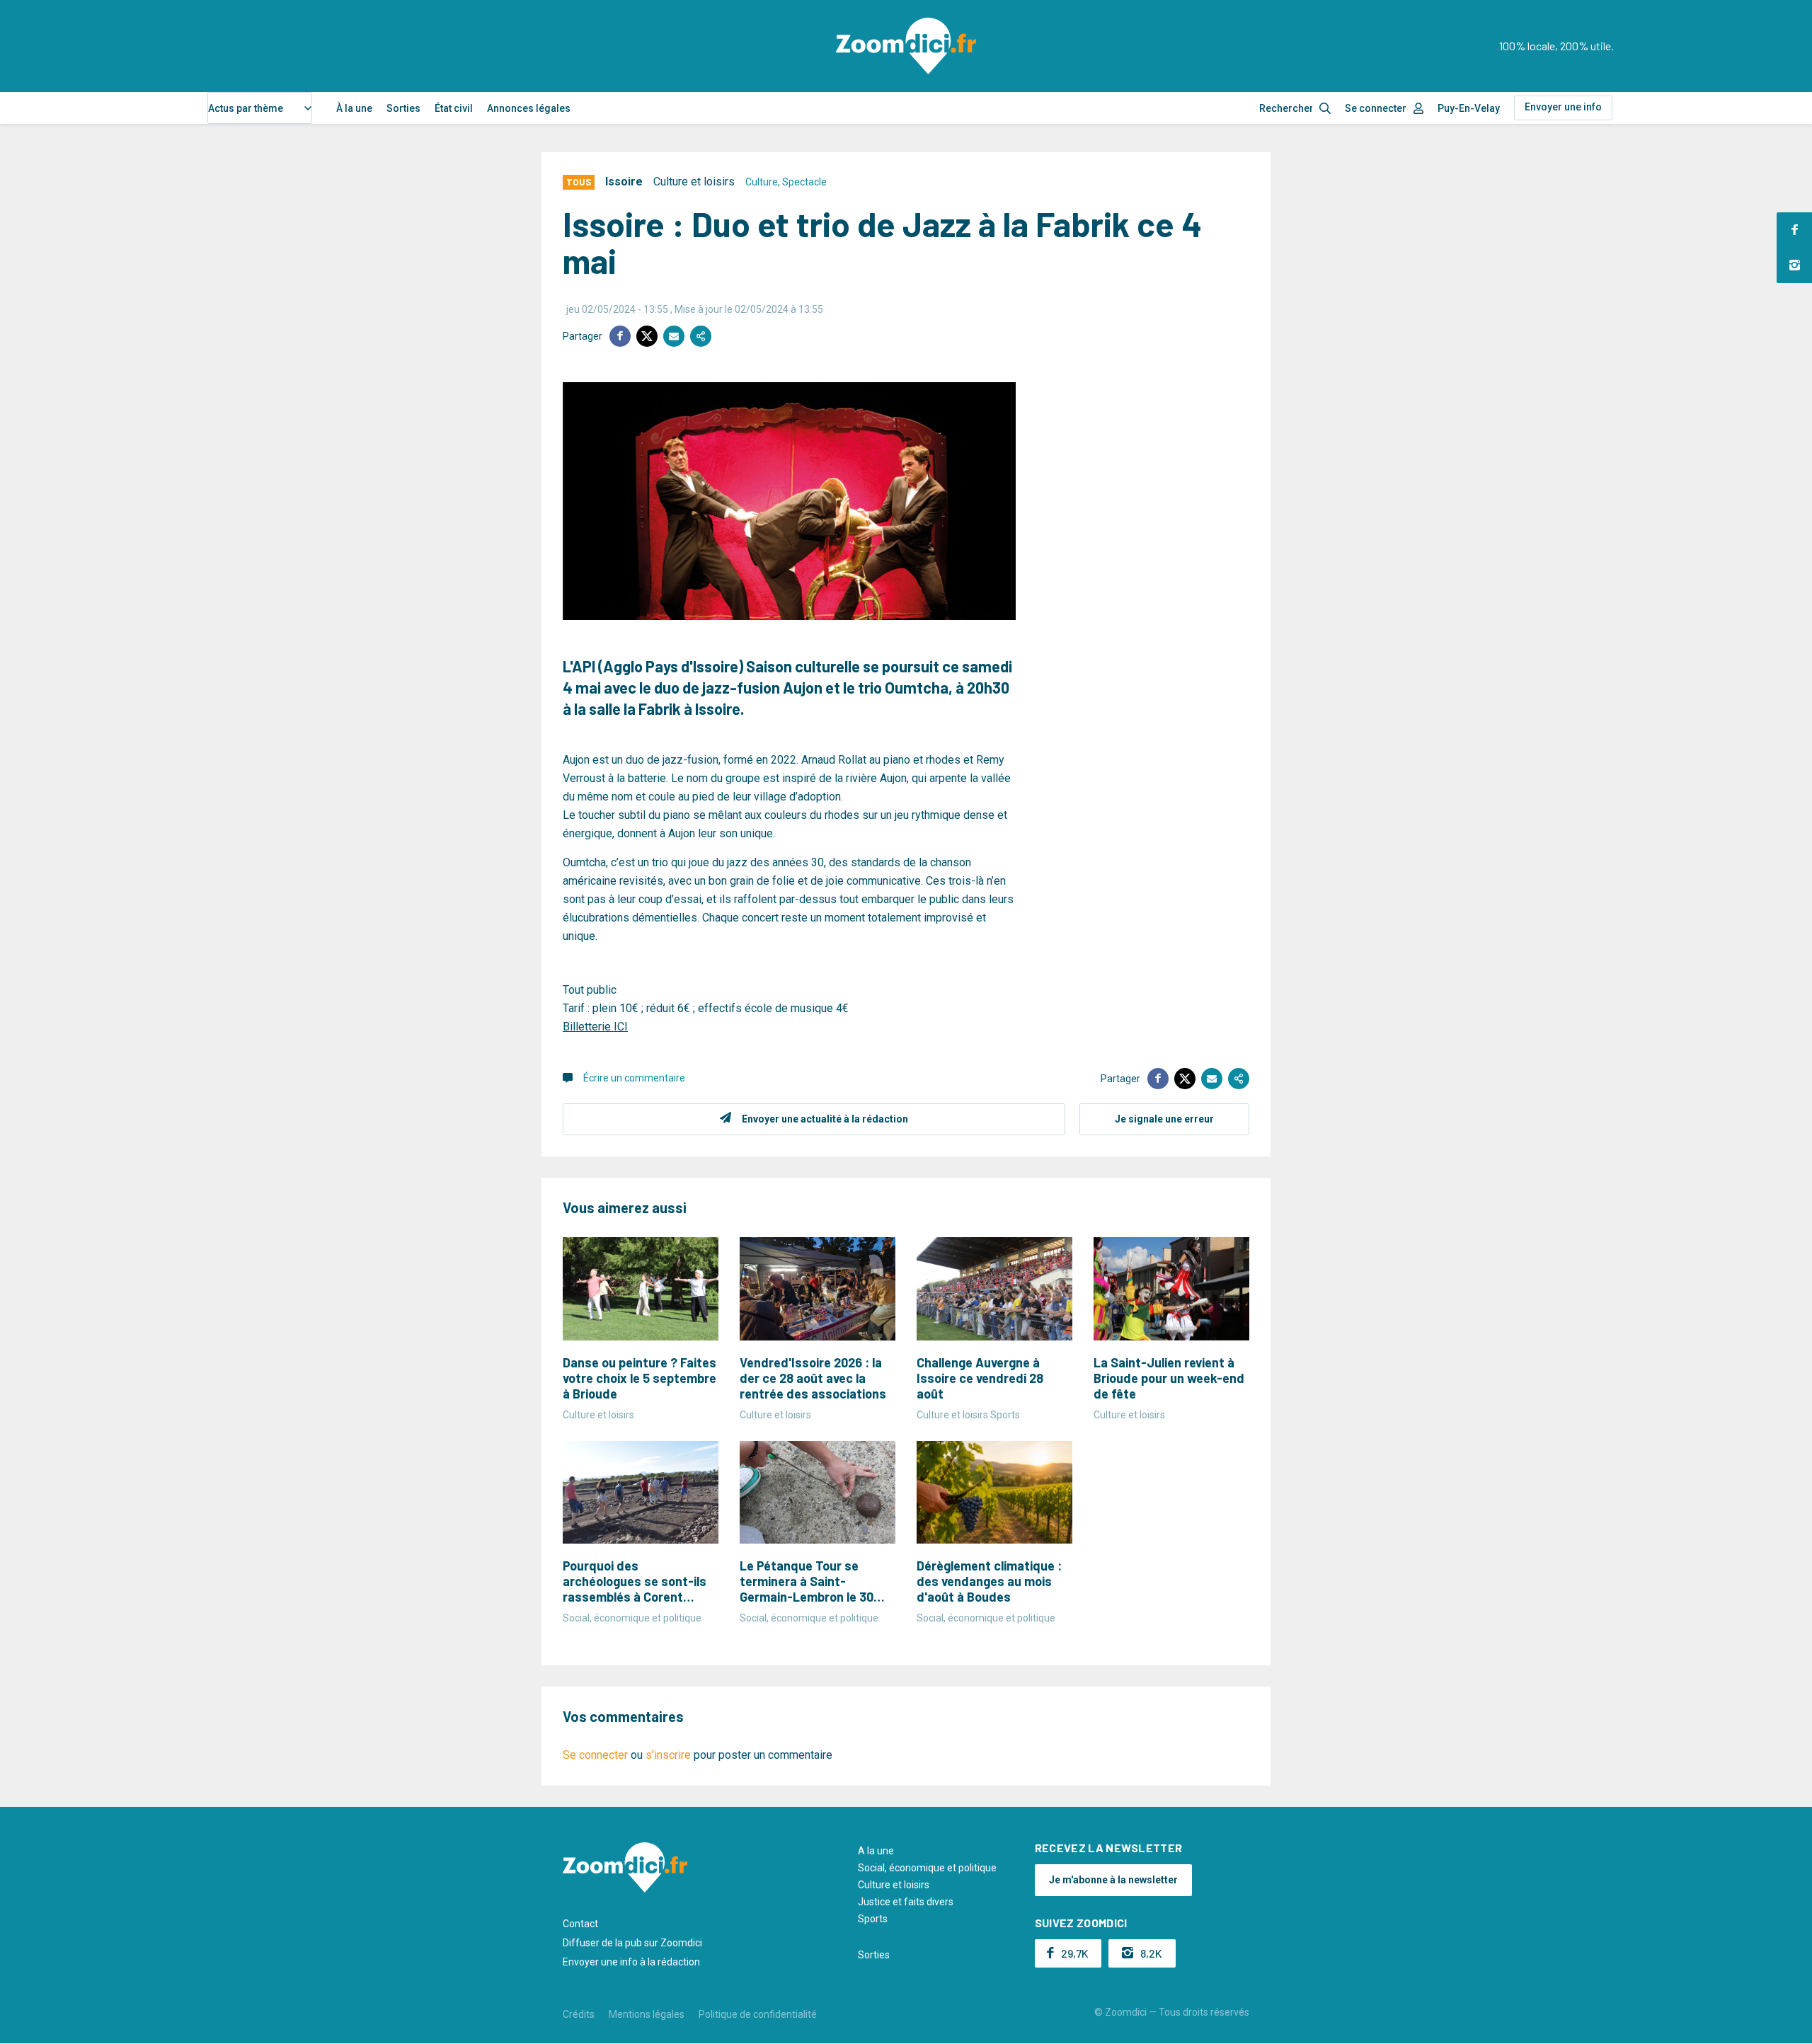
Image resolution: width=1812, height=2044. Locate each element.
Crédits (579, 2014)
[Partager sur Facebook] (620, 336)
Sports (873, 1919)
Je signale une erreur (1164, 1119)
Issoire (624, 182)
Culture (762, 182)
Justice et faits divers (906, 1902)
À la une (354, 108)
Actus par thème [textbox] (246, 108)
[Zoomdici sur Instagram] (1794, 265)
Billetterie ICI (595, 1027)
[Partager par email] (674, 336)
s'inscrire (668, 1755)
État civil (454, 108)
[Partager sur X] (647, 336)
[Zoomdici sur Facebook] (1794, 230)
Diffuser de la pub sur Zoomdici (632, 1943)
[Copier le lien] (701, 336)
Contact (580, 1924)
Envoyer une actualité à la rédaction (825, 1119)
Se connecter (1376, 108)
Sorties (403, 108)
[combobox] (260, 108)
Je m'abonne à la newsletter (1113, 1880)
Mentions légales (647, 2014)
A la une (876, 1851)
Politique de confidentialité (758, 2014)
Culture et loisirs (694, 182)
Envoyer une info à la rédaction (631, 1962)
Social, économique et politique (927, 1868)
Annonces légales (529, 108)
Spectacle (804, 182)
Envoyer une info (1563, 107)
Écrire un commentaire (634, 1078)
